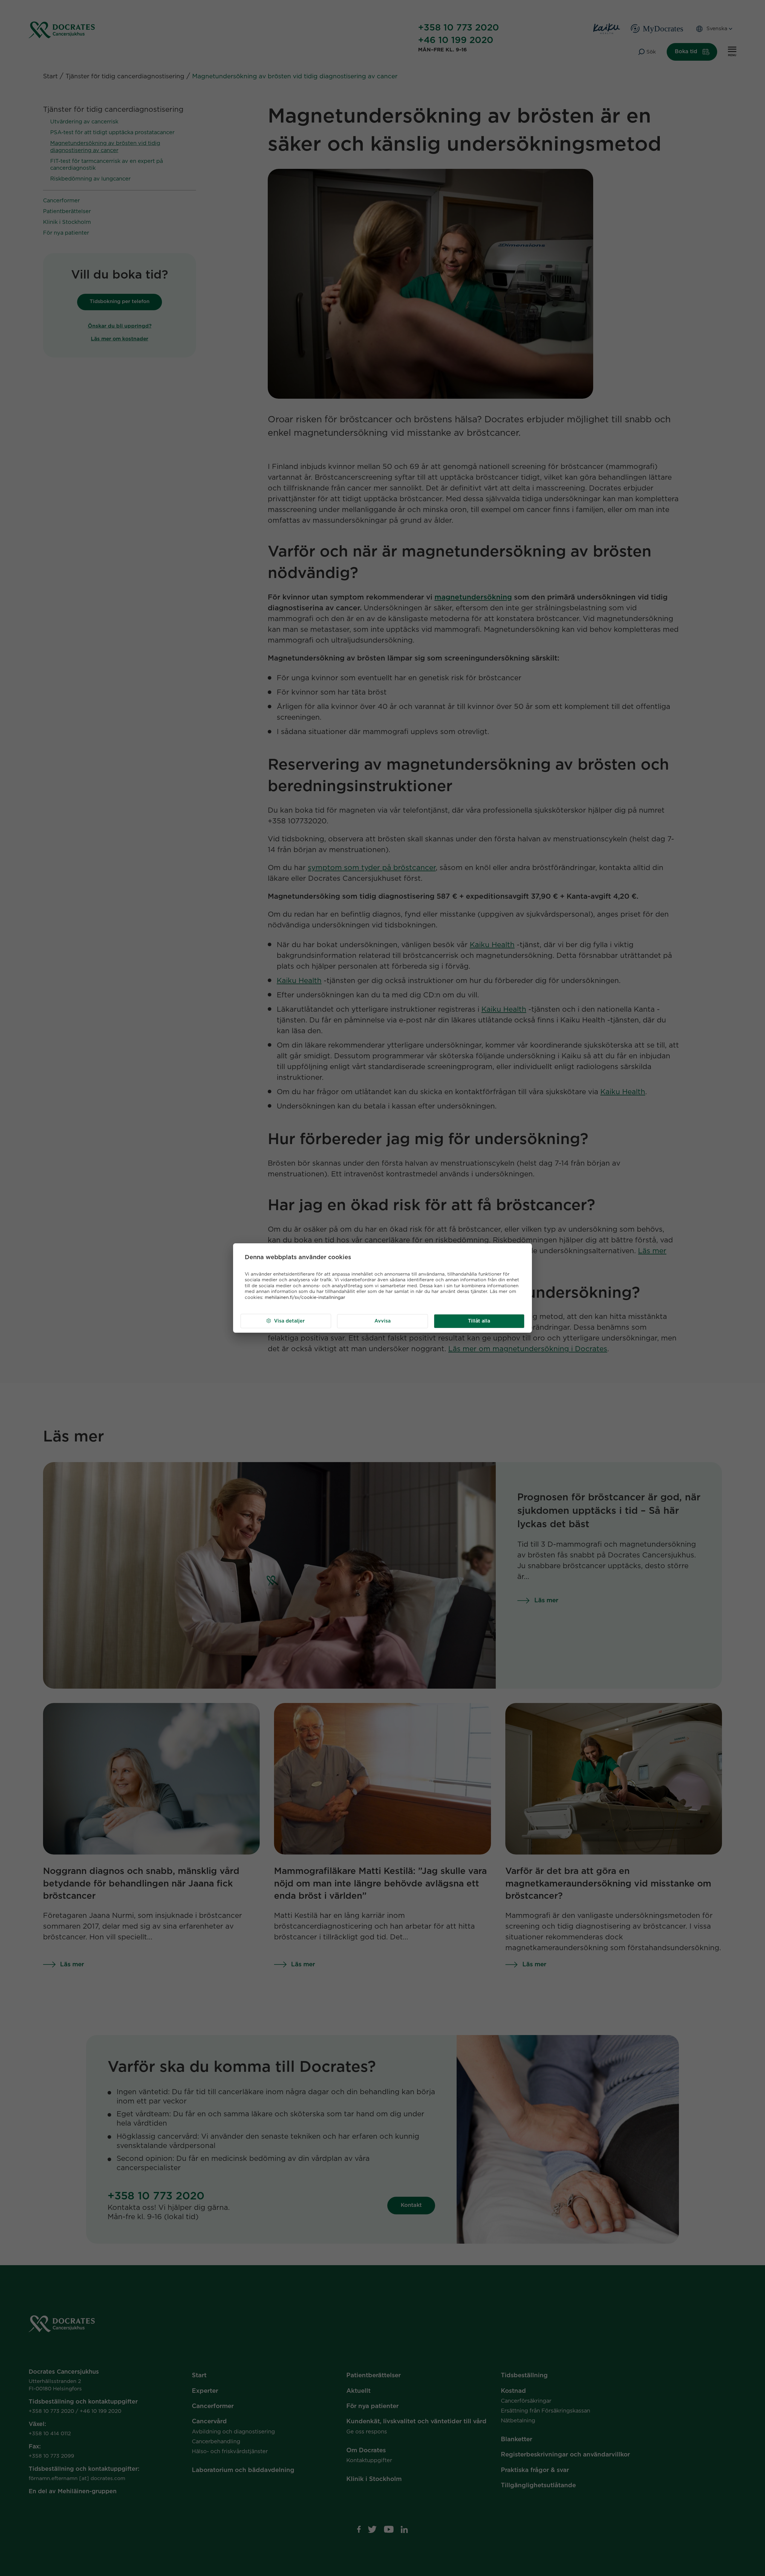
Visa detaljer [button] (289, 1321)
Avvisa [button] (382, 1321)
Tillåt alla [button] (479, 1321)
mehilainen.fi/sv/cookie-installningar (305, 1298)
